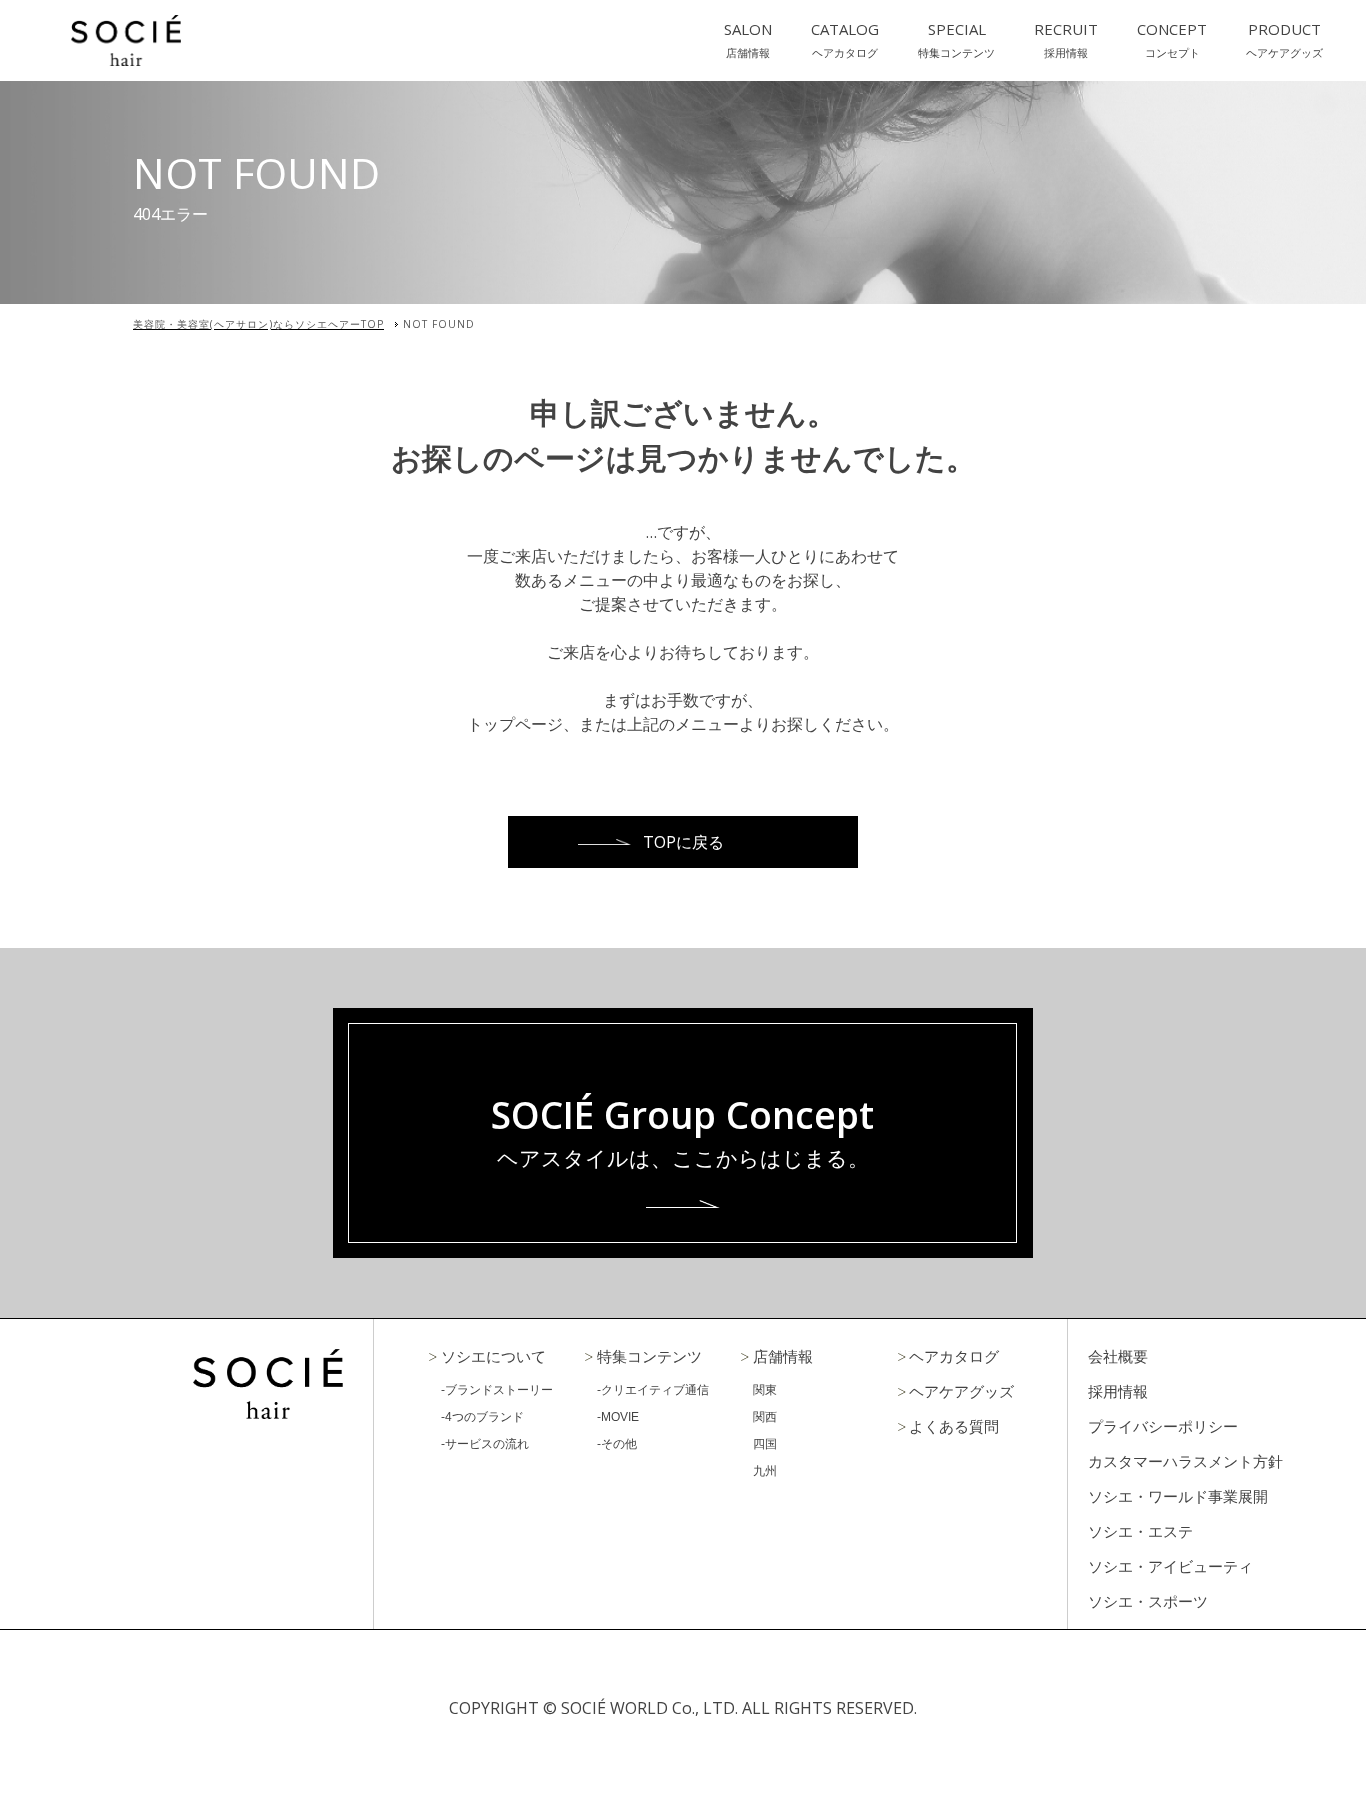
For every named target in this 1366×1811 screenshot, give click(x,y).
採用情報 (1118, 1391)
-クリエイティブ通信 (653, 1390)
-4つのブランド (482, 1417)
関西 (765, 1417)
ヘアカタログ (954, 1356)
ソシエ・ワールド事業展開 (1178, 1496)
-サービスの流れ (485, 1444)
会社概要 (1118, 1356)
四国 (765, 1444)
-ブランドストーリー (497, 1390)
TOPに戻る (683, 842)
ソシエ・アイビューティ (1170, 1566)
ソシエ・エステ (1140, 1531)
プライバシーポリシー (1163, 1426)
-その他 (617, 1444)
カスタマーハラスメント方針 (1185, 1461)
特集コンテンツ (649, 1356)
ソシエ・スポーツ (1148, 1601)
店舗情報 (783, 1356)
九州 (765, 1471)
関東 (765, 1390)
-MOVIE (618, 1417)
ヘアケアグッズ (961, 1391)
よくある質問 (954, 1426)
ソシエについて (493, 1356)
